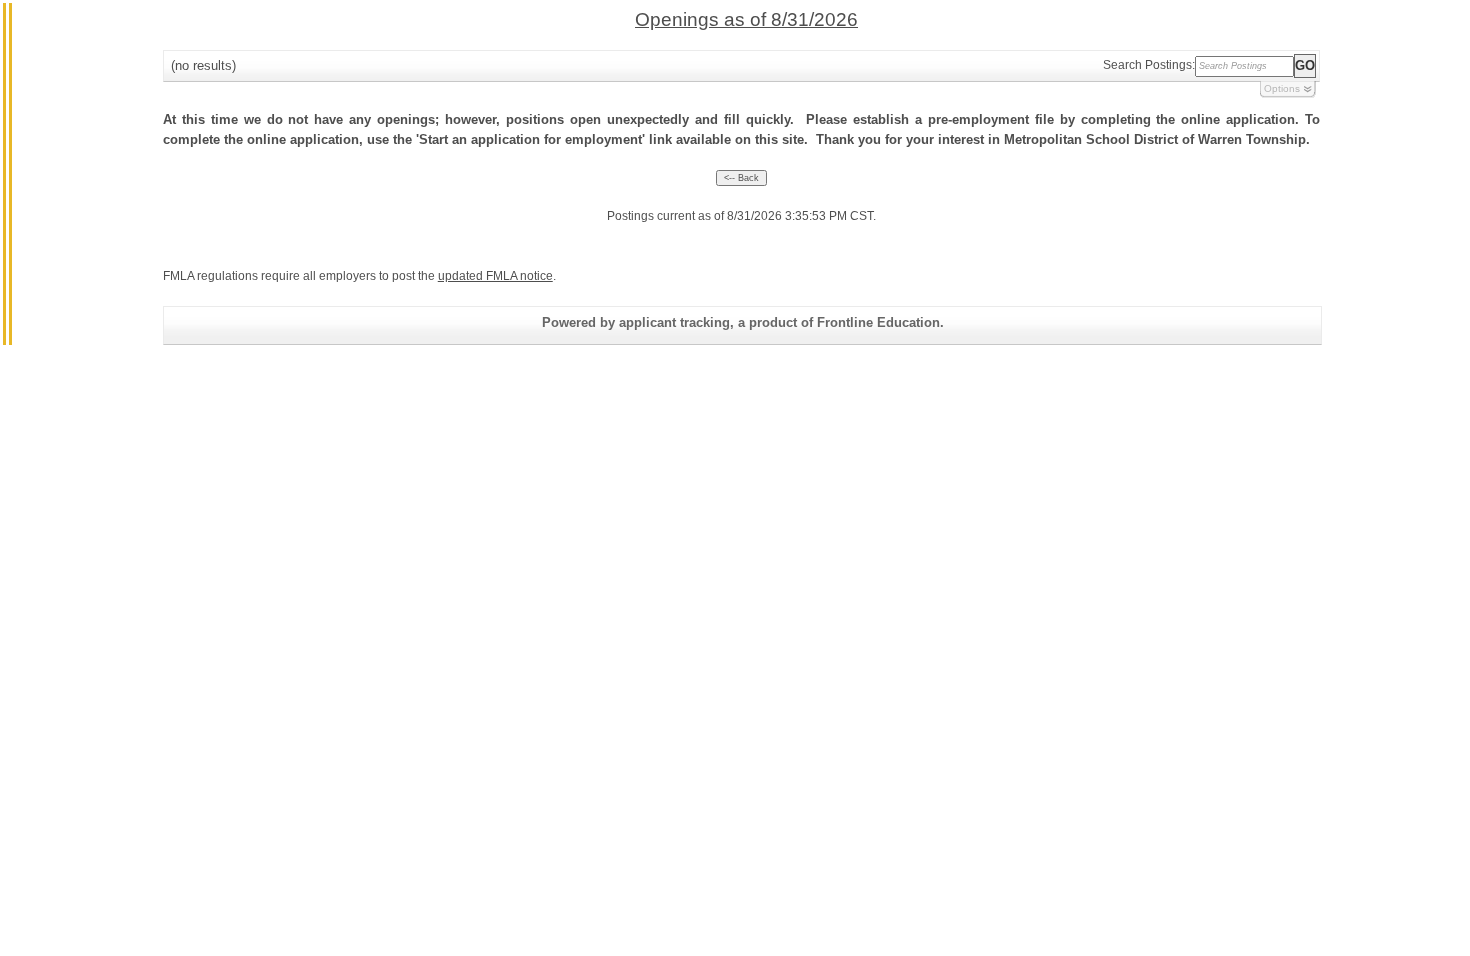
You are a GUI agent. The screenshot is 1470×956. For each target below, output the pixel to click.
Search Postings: (1149, 65)
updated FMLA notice (495, 276)
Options (1282, 88)
